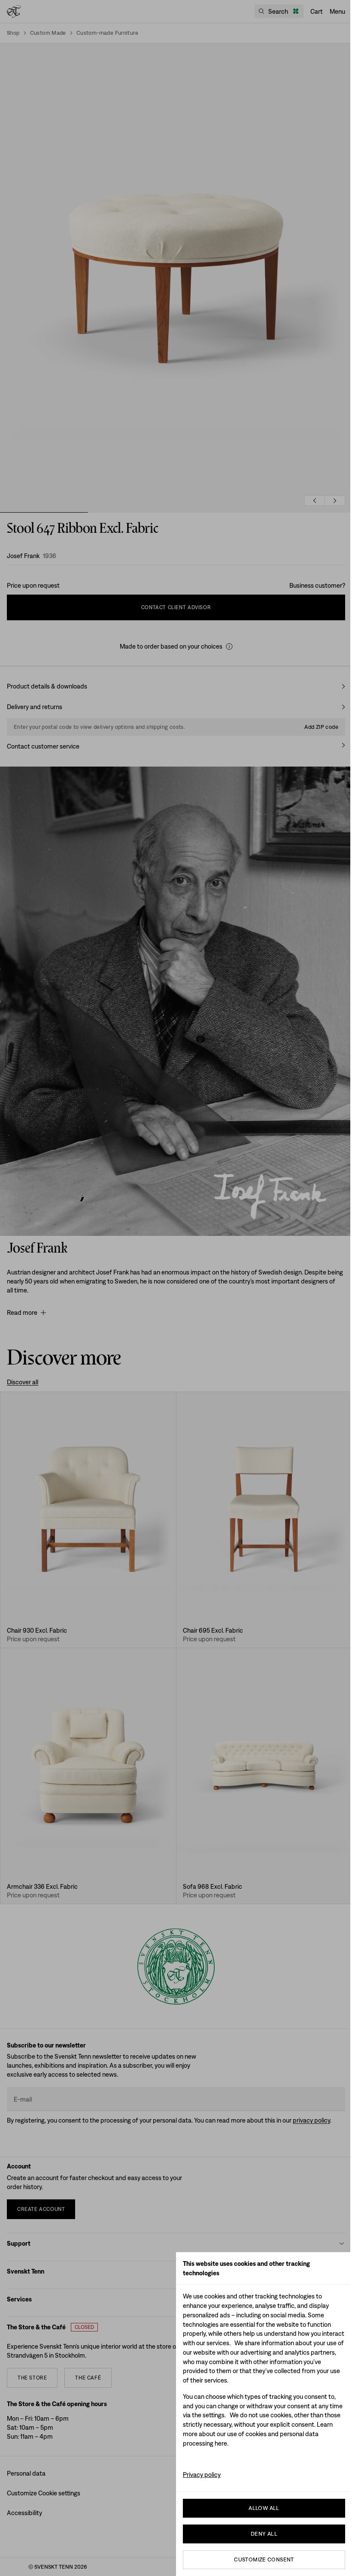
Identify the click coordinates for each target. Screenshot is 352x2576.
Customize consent (264, 2559)
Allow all (264, 2508)
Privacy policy (202, 2475)
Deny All (264, 2534)
